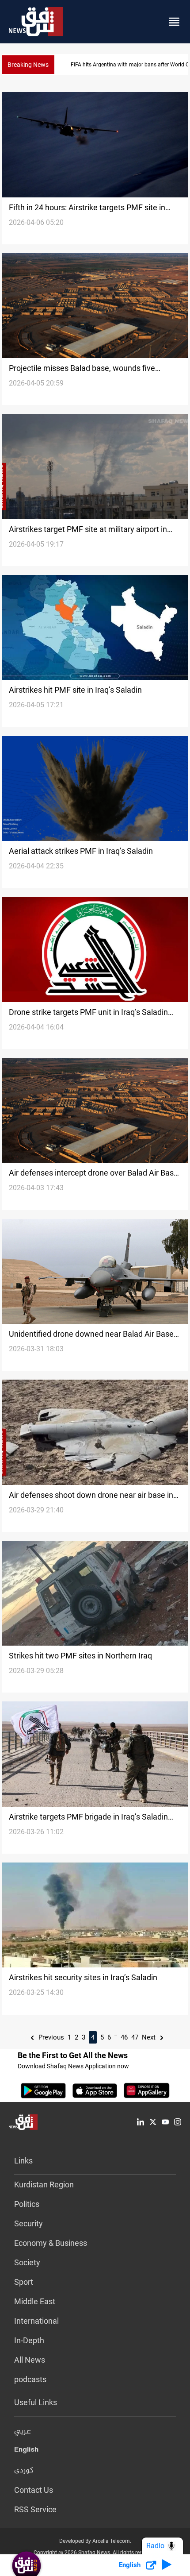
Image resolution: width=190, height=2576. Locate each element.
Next (150, 2037)
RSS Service (35, 2509)
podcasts (30, 2379)
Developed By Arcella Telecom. (95, 2541)
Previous (50, 2037)
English (26, 2451)
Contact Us (34, 2490)
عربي (23, 2432)
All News (30, 2360)
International (36, 2321)
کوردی (24, 2471)
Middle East (35, 2301)
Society (27, 2262)
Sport (24, 2282)
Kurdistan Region (44, 2185)
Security (28, 2223)
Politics (27, 2204)
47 (135, 2037)
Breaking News (28, 65)
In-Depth (29, 2340)
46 (124, 2037)
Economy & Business (51, 2243)
